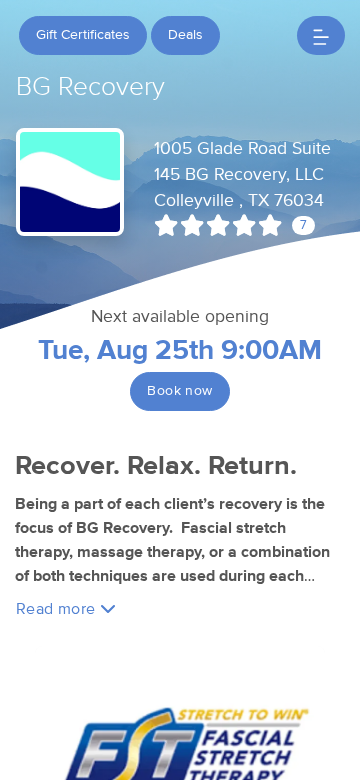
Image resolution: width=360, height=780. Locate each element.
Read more (58, 609)
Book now (179, 391)
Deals (185, 35)
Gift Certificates (83, 35)
